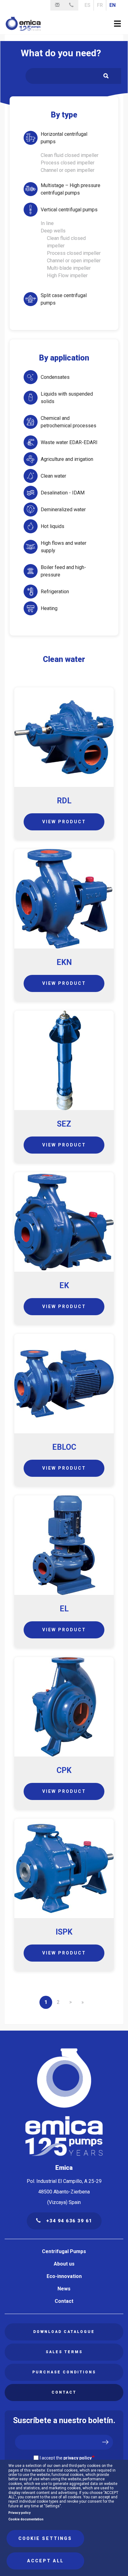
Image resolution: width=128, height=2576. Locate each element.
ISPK (64, 1932)
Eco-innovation (64, 2276)
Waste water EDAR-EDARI (69, 442)
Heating (49, 608)
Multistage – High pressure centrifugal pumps (71, 189)
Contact (64, 2301)
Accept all (45, 2561)
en (112, 5)
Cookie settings (45, 2538)
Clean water (53, 476)
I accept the (66, 2458)
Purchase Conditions (64, 2372)
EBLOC (64, 1447)
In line (47, 223)
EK (64, 1286)
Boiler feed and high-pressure (63, 571)
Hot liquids (53, 526)
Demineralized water (63, 510)
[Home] (23, 24)
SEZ (64, 1124)
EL (64, 1609)
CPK (64, 1770)
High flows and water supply (64, 547)
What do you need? (61, 53)
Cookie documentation (26, 2519)
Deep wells (53, 231)
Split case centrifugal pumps (64, 299)
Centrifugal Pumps (64, 2251)
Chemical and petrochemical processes (69, 422)
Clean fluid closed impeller (70, 155)
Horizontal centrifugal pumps (64, 138)
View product (64, 822)
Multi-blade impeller (69, 268)
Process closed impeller (68, 163)
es (87, 5)
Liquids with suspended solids (67, 398)
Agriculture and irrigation (67, 459)
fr (100, 5)
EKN (64, 962)
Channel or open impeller (68, 170)
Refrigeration (55, 592)
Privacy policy (19, 2513)
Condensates (55, 377)
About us (64, 2264)
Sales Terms (64, 2352)
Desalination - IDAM (63, 493)
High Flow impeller (67, 276)
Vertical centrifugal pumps (69, 210)
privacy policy (78, 2458)
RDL (64, 801)
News (64, 2289)
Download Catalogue (64, 2332)
